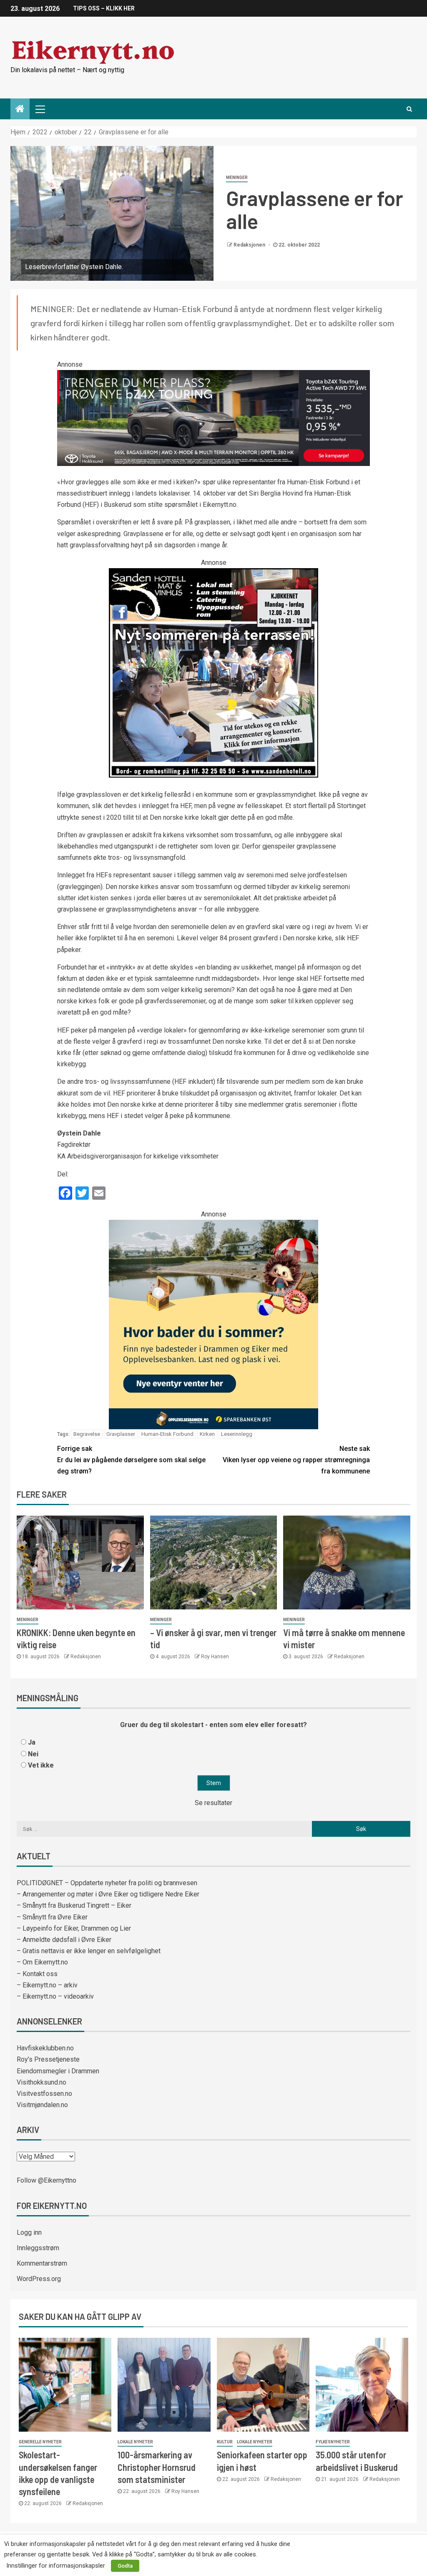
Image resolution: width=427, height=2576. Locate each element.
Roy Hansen (215, 1657)
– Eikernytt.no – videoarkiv (55, 1996)
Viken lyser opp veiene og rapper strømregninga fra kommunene (296, 1460)
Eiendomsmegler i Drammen (58, 2071)
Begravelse (87, 1434)
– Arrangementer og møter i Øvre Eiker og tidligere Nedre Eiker (108, 1894)
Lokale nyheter (135, 2442)
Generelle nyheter (40, 2442)
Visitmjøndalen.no (42, 2105)
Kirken (207, 1434)
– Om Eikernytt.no (42, 1962)
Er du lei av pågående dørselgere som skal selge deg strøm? (131, 1460)
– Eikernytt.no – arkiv (47, 1985)
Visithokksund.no (41, 2082)
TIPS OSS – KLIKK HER (104, 8)
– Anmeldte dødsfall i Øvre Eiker (64, 1940)
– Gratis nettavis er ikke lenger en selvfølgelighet (89, 1951)
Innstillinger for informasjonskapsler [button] (56, 2566)
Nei (33, 1754)
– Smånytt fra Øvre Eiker (52, 1917)
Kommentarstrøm (42, 2263)
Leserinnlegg (237, 1434)
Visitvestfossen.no (44, 2094)
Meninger (237, 178)
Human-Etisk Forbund (167, 1434)
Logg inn (29, 2232)
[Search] (409, 109)
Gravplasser (121, 1434)
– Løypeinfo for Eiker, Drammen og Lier (74, 1928)
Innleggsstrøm (38, 2248)
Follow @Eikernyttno (46, 2180)
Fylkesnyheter (333, 2442)
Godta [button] (125, 2566)
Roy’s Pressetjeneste (48, 2059)
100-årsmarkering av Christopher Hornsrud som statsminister (157, 2467)
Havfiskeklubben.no (45, 2048)
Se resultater (213, 1803)
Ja (32, 1742)
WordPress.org (39, 2279)
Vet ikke (41, 1765)
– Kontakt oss (37, 1974)
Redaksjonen (250, 245)
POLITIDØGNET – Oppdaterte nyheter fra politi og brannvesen (107, 1883)
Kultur (225, 2442)
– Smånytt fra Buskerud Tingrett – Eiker (74, 1905)
